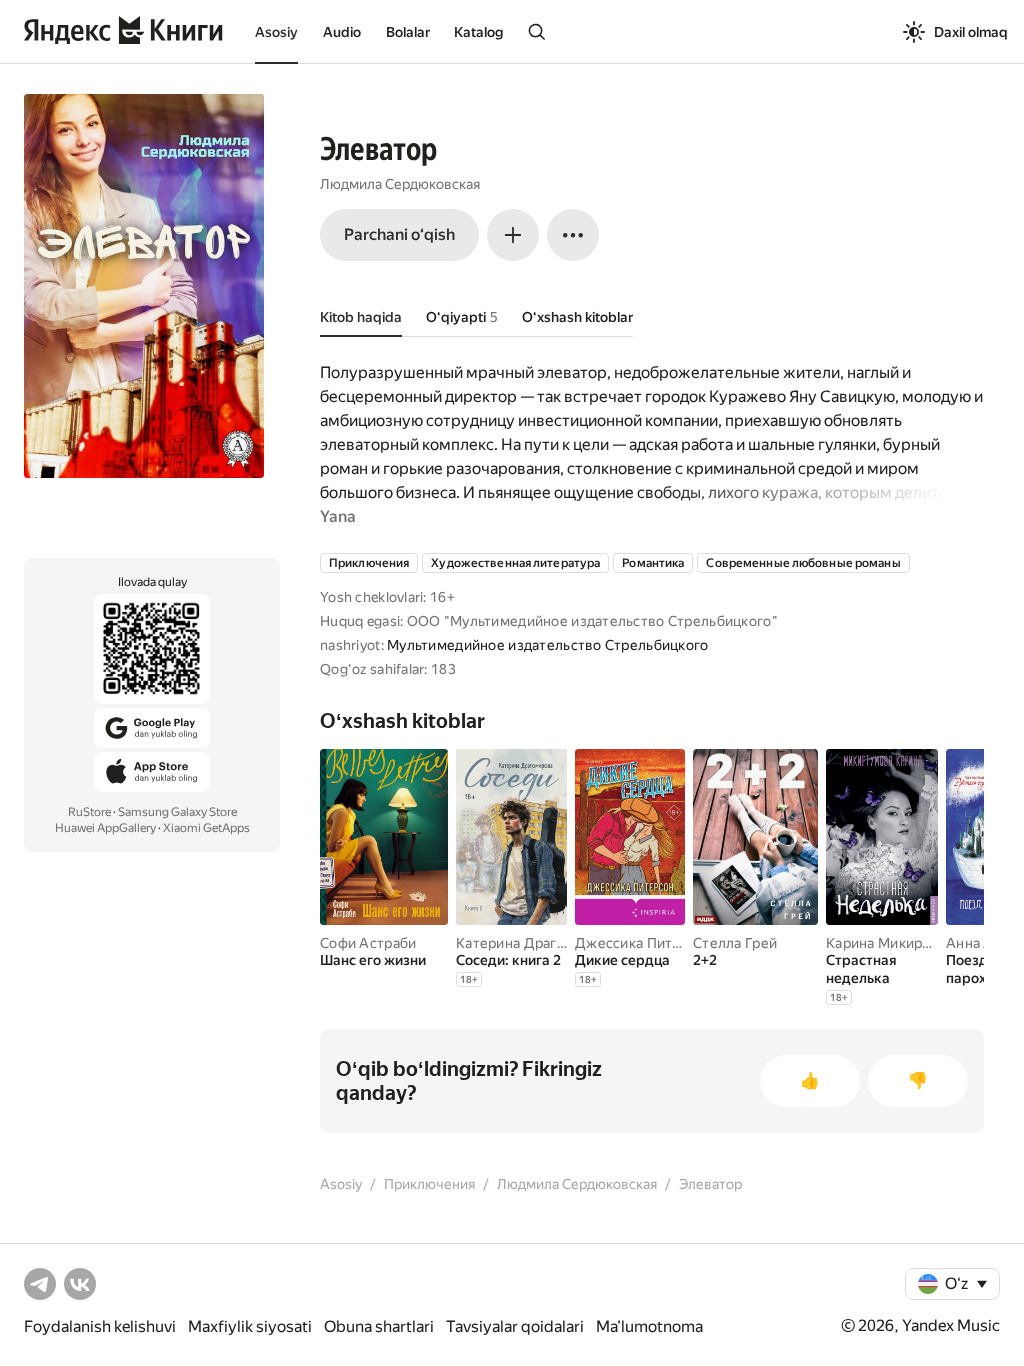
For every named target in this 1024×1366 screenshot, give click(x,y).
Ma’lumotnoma (649, 1326)
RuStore (89, 812)
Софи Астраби (368, 943)
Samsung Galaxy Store (177, 812)
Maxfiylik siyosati (250, 1326)
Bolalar (408, 32)
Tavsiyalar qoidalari (515, 1326)
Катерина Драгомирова (536, 943)
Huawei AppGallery (105, 828)
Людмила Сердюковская (400, 184)
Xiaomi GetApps (206, 828)
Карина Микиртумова (899, 943)
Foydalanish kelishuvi (100, 1326)
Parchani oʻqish (399, 234)
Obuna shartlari (379, 1326)
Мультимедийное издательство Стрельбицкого (547, 645)
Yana (338, 516)
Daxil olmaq (971, 32)
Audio (342, 32)
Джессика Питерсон (644, 943)
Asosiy (276, 32)
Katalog (478, 32)
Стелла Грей (735, 943)
